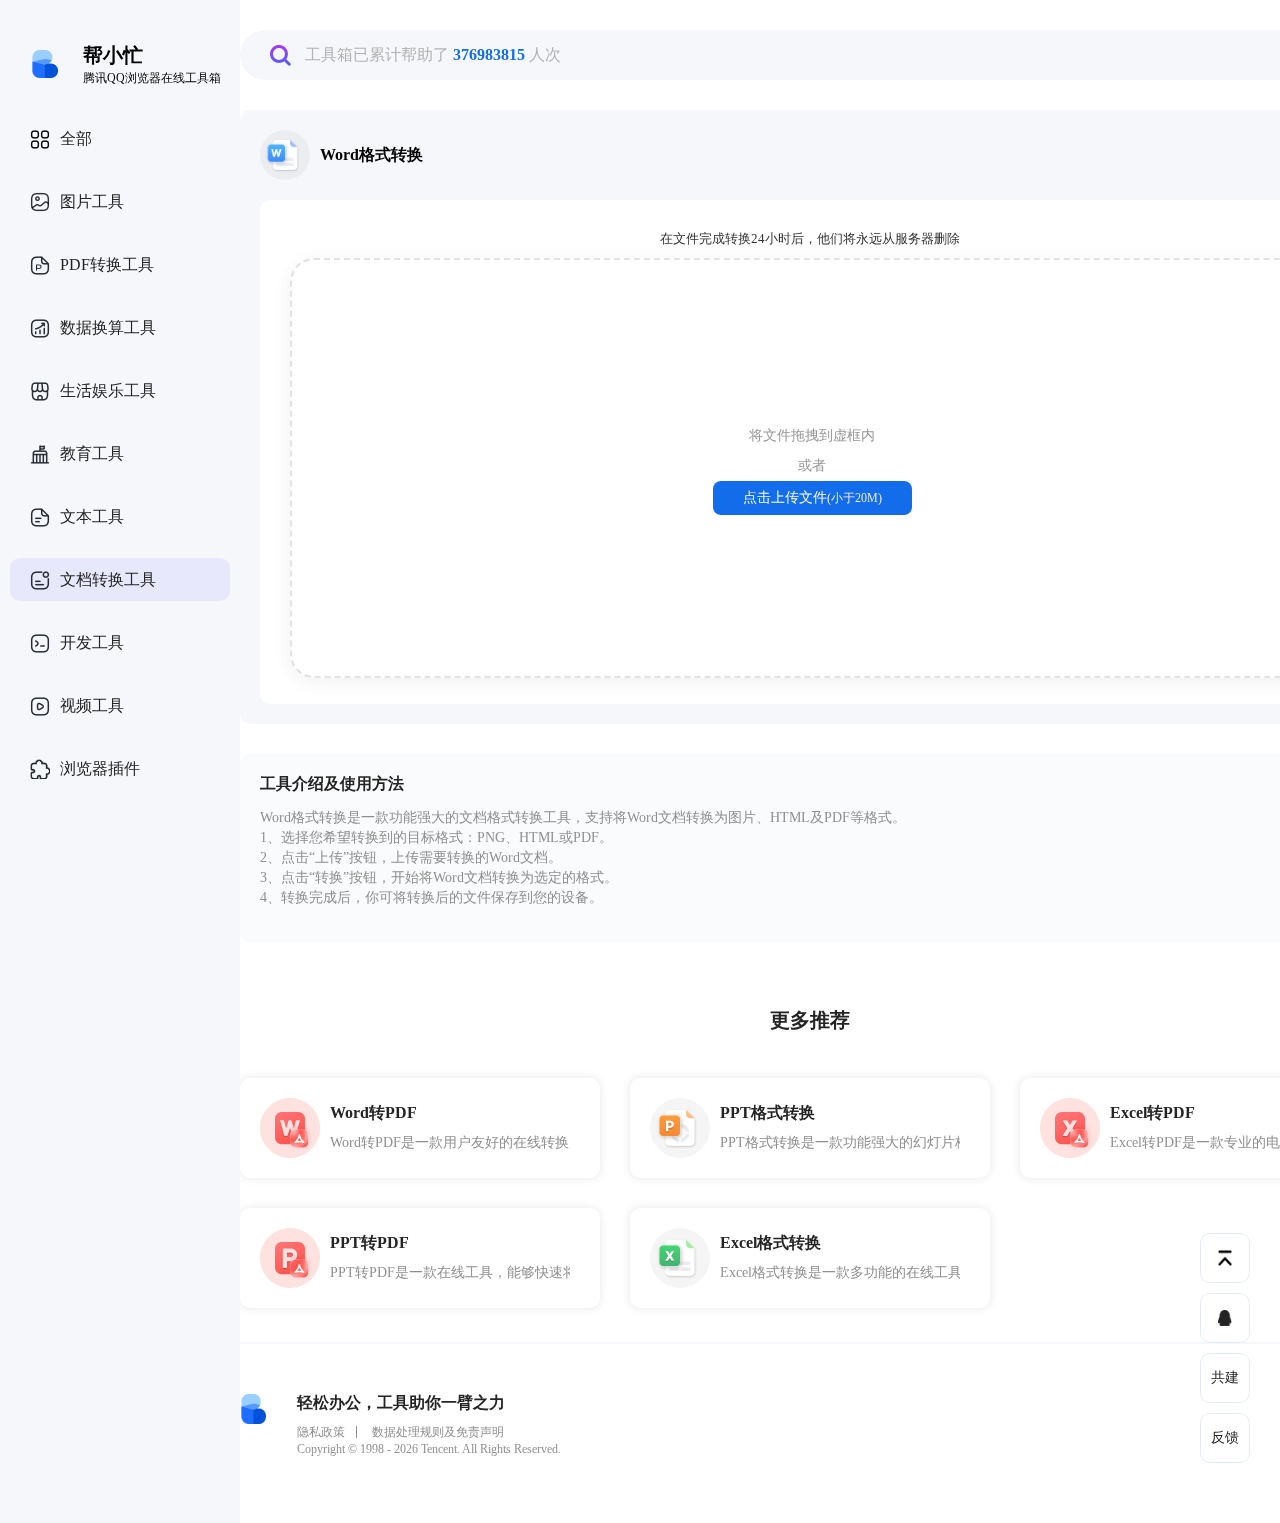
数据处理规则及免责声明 (438, 1432)
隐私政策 (321, 1432)
